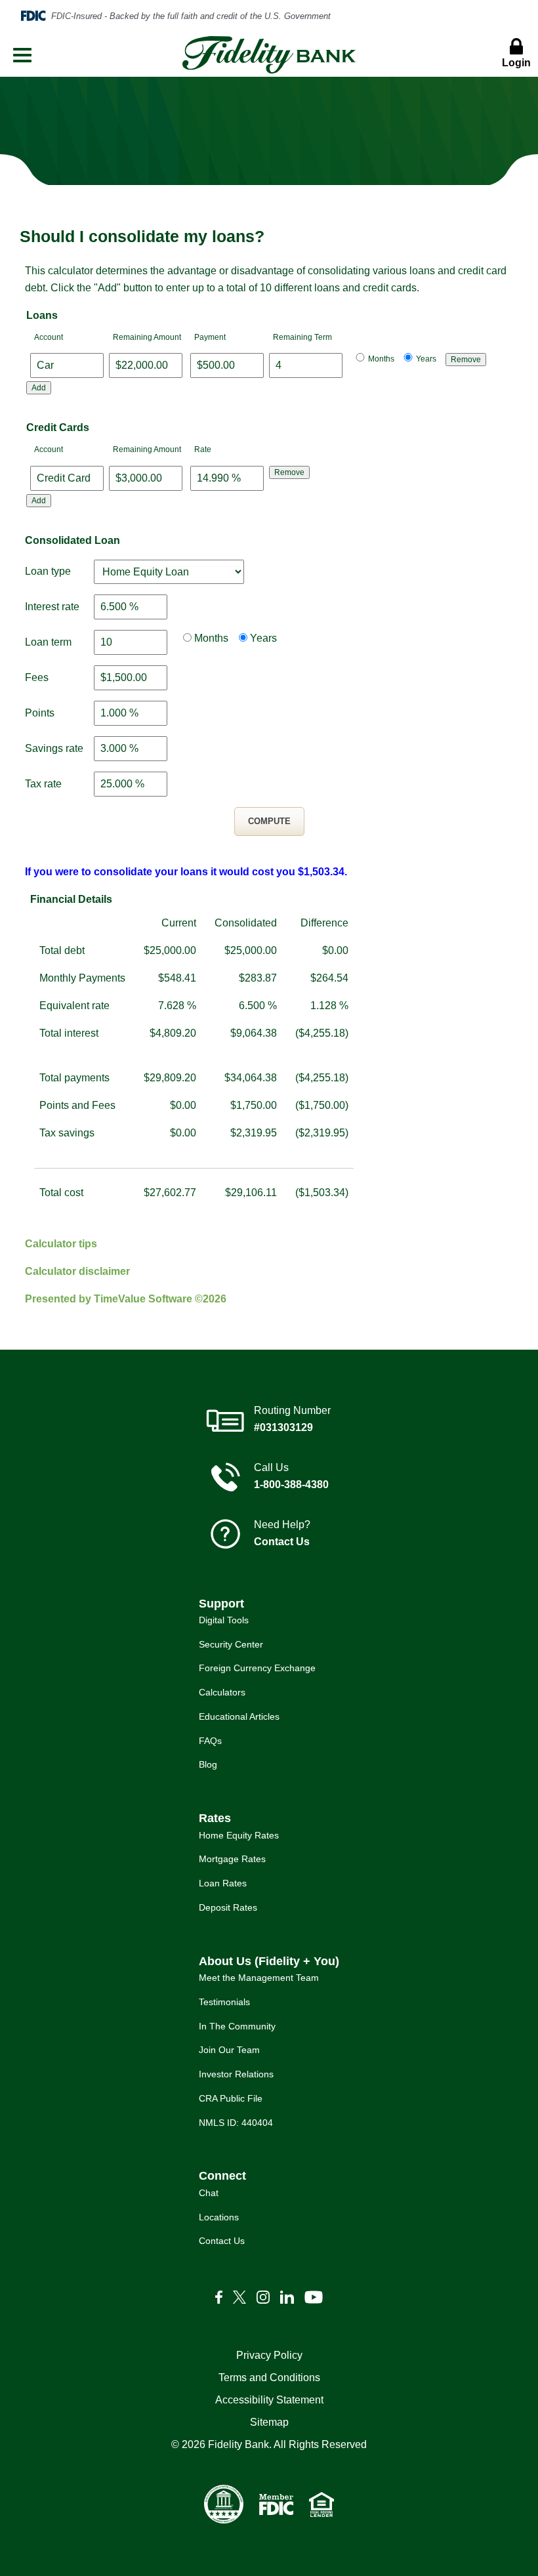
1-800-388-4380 (291, 1485)
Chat (209, 2193)
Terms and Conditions (269, 2378)
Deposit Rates (228, 1907)
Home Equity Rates (239, 1835)
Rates (215, 1818)
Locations (219, 2217)
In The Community (237, 2026)
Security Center (231, 1644)
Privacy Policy (269, 2355)
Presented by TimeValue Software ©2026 (126, 1299)
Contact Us (282, 1542)
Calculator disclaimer (77, 1271)
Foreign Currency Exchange (257, 1668)
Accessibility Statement (269, 2400)
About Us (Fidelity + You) (269, 1961)
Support (221, 1604)
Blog (208, 1764)
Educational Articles (239, 1716)
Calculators (222, 1692)
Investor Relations (236, 2074)
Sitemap (269, 2422)
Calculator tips (61, 1244)
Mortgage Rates (232, 1859)
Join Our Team (229, 2050)
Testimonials (224, 2002)
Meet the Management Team (259, 1978)
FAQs (210, 1741)
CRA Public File (231, 2098)
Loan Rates (223, 1883)
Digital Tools (224, 1620)
